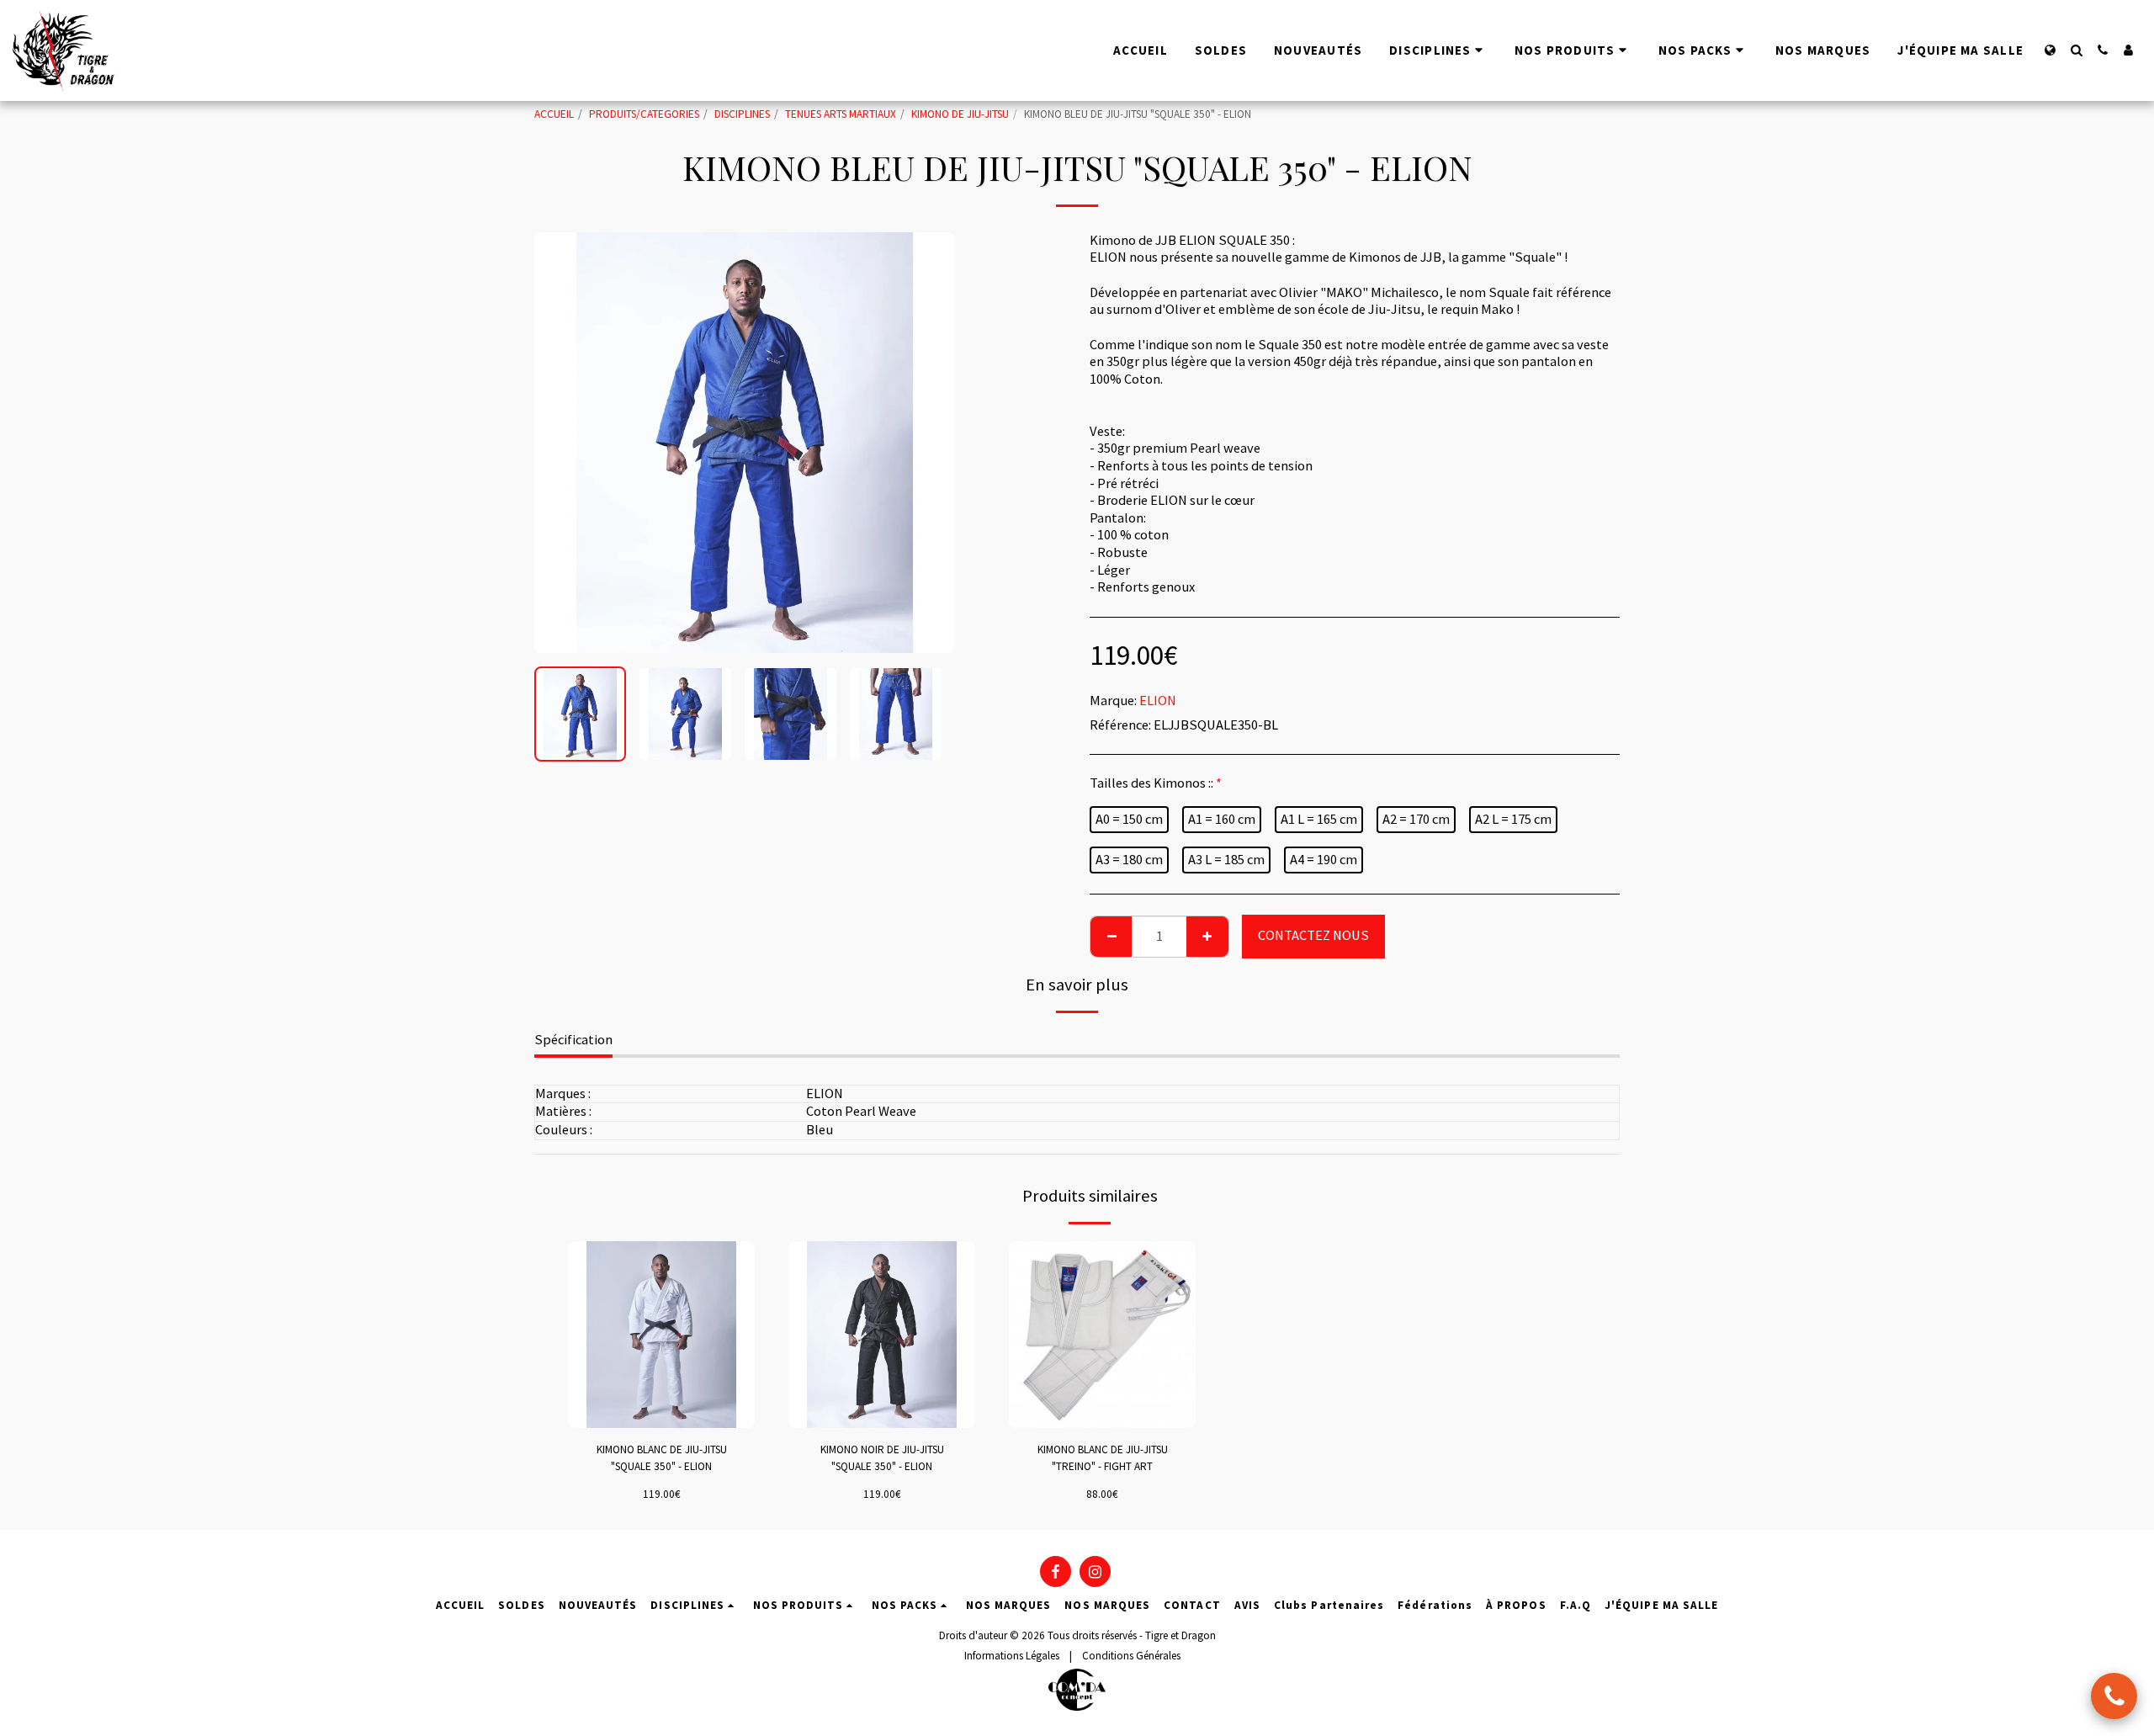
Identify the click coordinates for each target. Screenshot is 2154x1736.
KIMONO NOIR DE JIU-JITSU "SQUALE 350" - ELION (882, 1458)
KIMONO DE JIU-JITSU (960, 114)
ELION (1158, 701)
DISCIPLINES (742, 114)
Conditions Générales (1131, 1656)
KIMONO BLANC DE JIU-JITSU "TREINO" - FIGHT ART (1103, 1458)
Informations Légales (1012, 1656)
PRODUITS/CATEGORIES (644, 114)
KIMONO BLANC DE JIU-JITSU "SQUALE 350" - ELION (662, 1458)
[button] (2076, 50)
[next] (928, 443)
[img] (661, 1335)
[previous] (561, 443)
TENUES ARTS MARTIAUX (841, 114)
